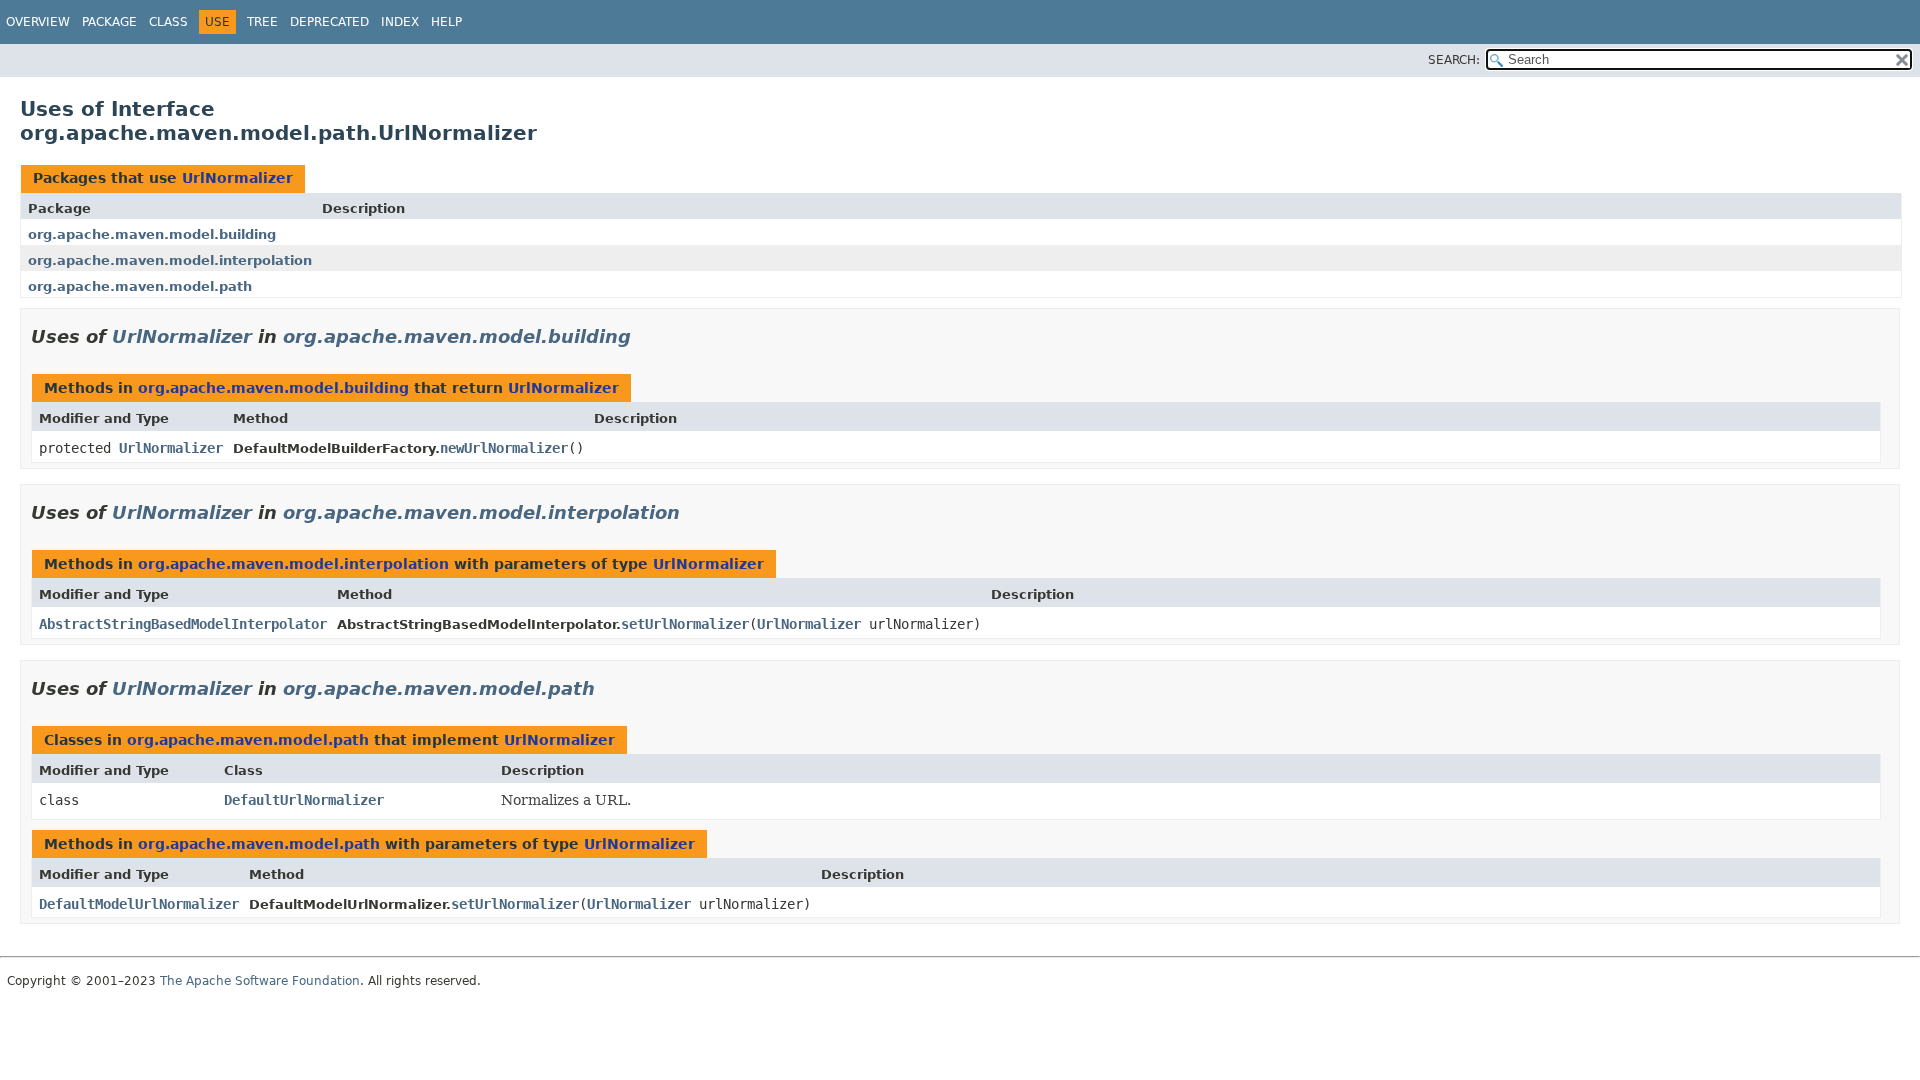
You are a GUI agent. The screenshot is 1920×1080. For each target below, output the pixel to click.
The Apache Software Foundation (260, 981)
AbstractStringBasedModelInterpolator (183, 624)
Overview (38, 22)
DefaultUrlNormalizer (304, 800)
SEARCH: (1454, 60)
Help (446, 22)
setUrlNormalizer (685, 624)
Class (168, 22)
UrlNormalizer (237, 178)
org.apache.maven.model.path (140, 286)
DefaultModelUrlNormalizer (139, 904)
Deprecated (329, 22)
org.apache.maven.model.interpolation (170, 260)
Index (400, 22)
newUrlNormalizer (504, 448)
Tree (262, 22)
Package (109, 22)
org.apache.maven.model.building (152, 234)
